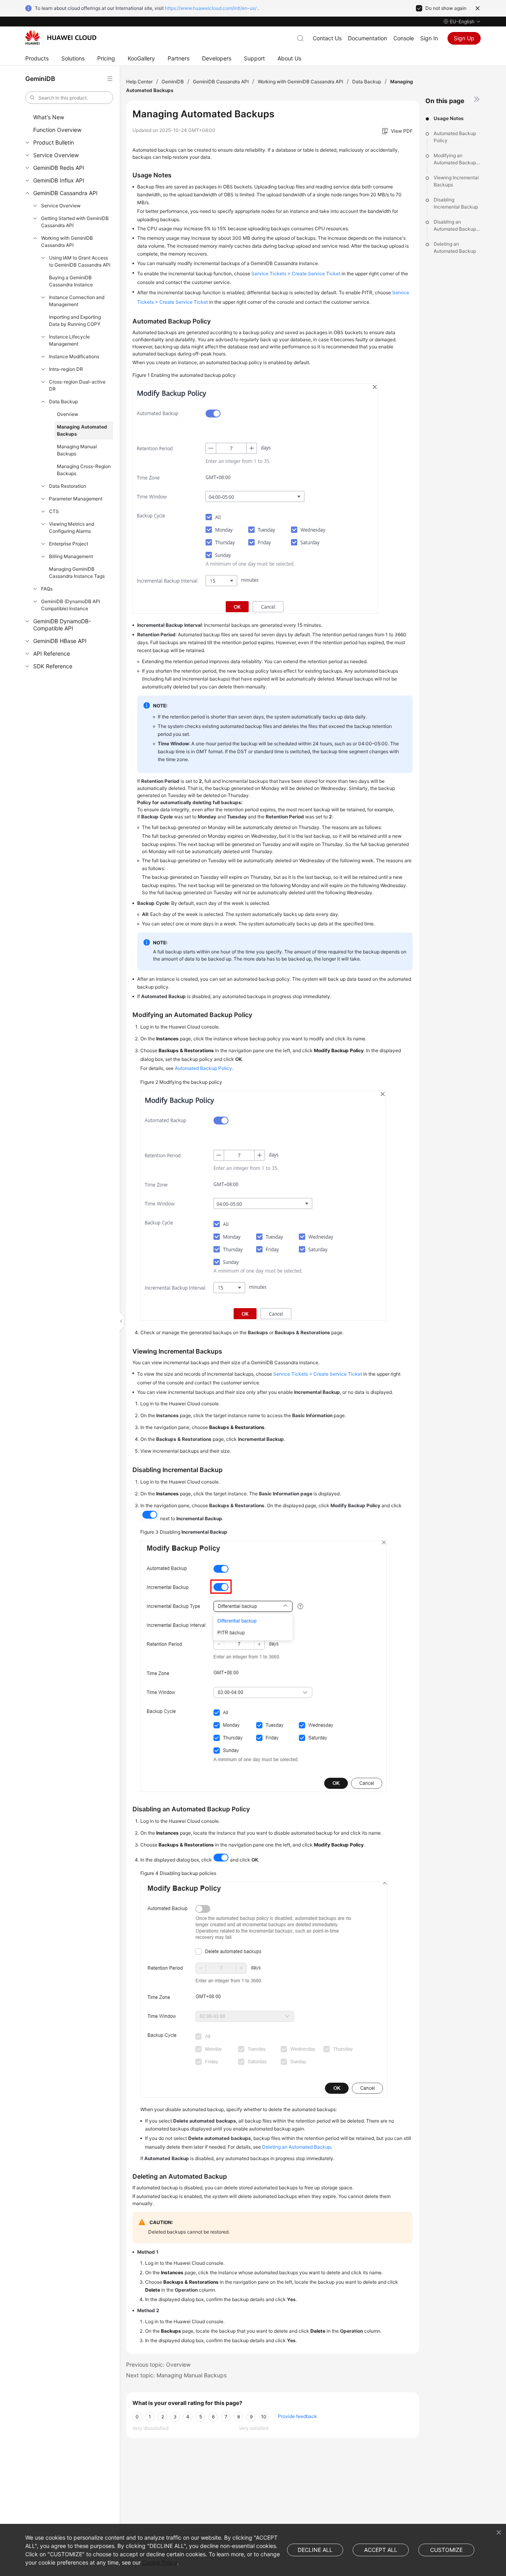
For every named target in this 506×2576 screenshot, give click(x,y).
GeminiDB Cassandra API (65, 193)
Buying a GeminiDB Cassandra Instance (71, 281)
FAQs (47, 589)
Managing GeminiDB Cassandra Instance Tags (77, 573)
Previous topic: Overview (158, 2364)
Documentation (367, 38)
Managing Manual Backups (77, 450)
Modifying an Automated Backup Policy (455, 159)
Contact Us (327, 38)
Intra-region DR (66, 369)
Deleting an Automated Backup (455, 247)
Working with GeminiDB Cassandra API (67, 242)
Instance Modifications (74, 356)
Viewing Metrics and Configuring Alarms (72, 527)
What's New (49, 117)
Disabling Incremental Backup (456, 203)
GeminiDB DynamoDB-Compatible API (62, 625)
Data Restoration (68, 486)
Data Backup (63, 401)
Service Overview (56, 155)
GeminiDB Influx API (59, 180)
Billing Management (71, 556)
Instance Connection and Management (77, 301)
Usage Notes (449, 118)
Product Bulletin (54, 142)
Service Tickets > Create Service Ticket (296, 274)
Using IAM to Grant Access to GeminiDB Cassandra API (80, 261)
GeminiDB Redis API (59, 168)
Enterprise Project (69, 544)
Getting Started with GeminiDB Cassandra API (75, 222)
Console (404, 38)
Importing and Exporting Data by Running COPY (75, 321)
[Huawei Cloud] (61, 38)
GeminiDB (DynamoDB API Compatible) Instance (71, 605)
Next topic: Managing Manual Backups (176, 2375)
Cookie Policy (160, 2562)
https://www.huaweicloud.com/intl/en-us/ (211, 8)
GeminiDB (173, 82)
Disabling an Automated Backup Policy (455, 226)
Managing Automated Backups (82, 430)
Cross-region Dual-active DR (77, 385)
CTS (54, 511)
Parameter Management (76, 499)
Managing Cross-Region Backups (84, 470)
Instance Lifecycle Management (69, 340)
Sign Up (464, 38)
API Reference (52, 653)
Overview (68, 414)
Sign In (429, 38)
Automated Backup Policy (455, 137)
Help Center (139, 82)
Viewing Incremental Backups (456, 181)
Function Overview (57, 130)
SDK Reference (53, 666)
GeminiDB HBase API (60, 641)
